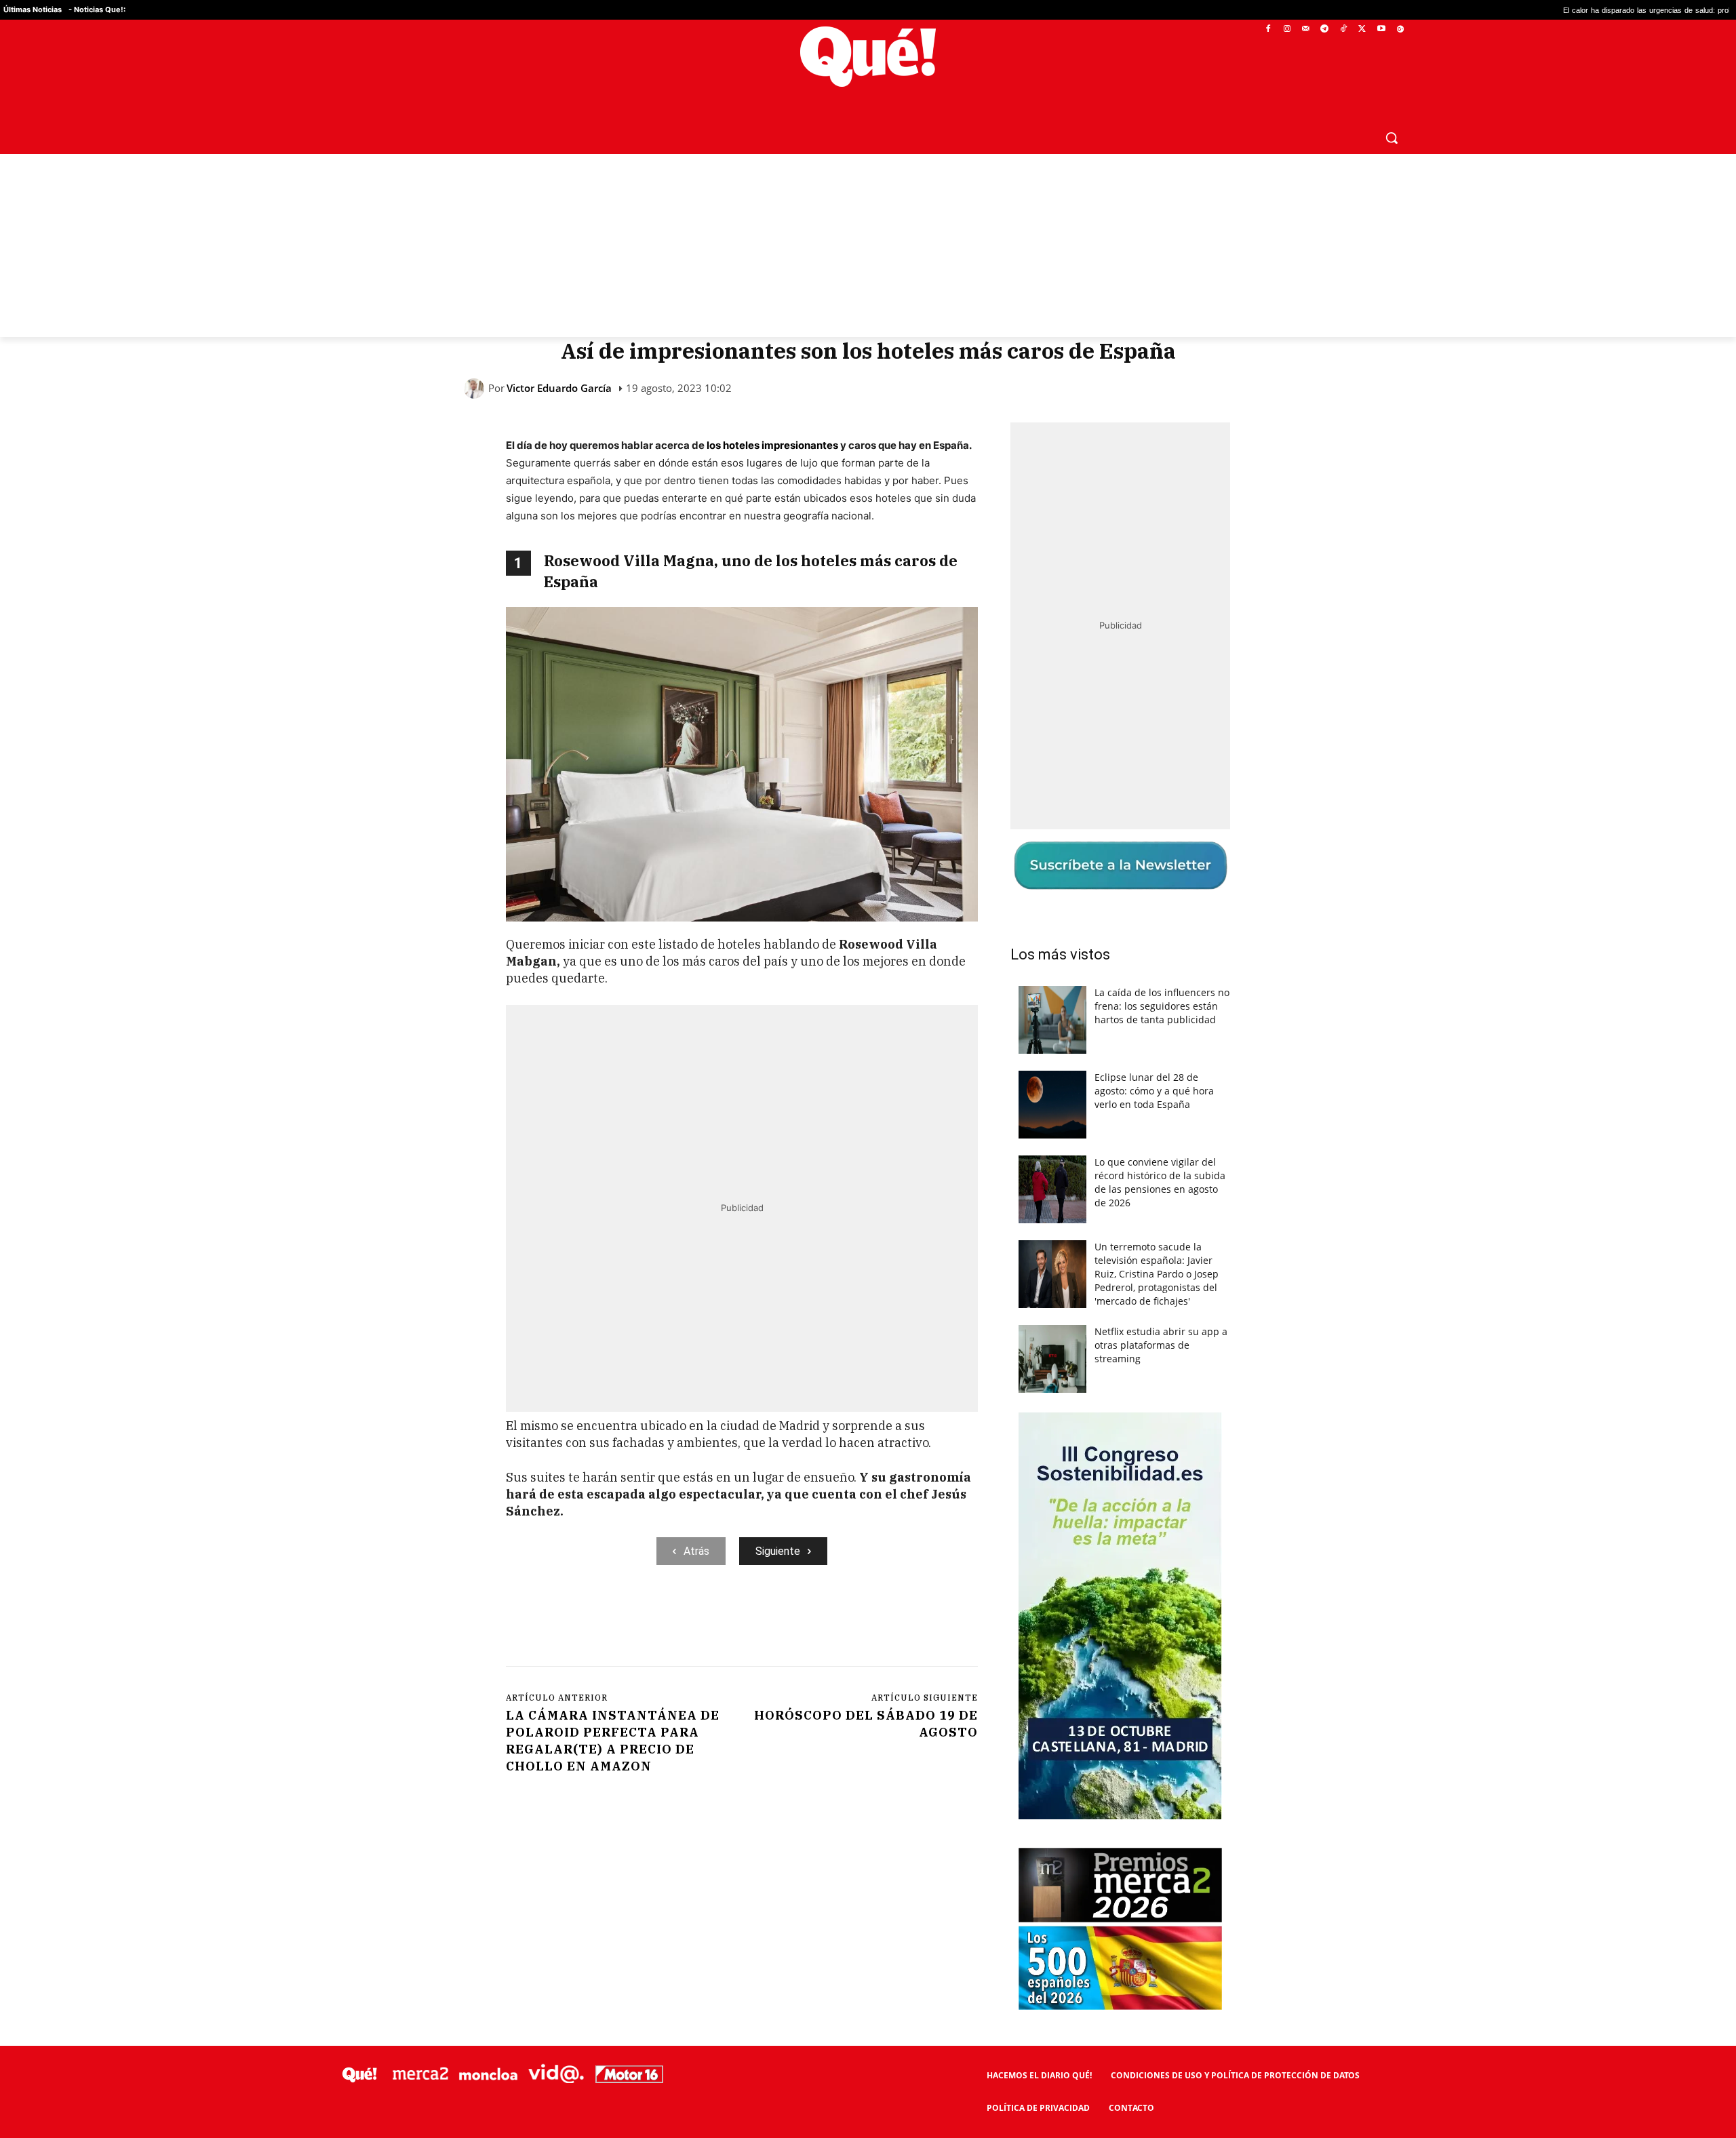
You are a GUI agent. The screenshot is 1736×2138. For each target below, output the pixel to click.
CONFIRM (774, 1266)
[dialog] (868, 1069)
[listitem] (868, 1036)
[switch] (1036, 1066)
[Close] (1103, 852)
